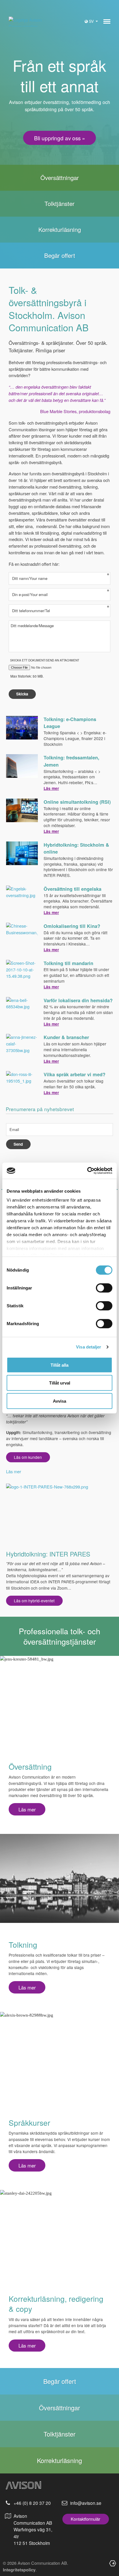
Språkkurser (29, 2122)
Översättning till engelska (72, 889)
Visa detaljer (89, 1347)
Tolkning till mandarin (68, 963)
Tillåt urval (60, 1383)
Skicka (22, 694)
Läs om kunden (28, 1457)
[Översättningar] (59, 178)
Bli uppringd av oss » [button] (60, 138)
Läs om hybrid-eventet (34, 1601)
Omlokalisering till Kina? (72, 926)
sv (92, 21)
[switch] (104, 1288)
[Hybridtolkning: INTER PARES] (59, 1514)
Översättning (30, 1766)
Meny (107, 22)
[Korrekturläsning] (59, 230)
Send (18, 1144)
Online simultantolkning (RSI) (77, 802)
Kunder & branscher (66, 1037)
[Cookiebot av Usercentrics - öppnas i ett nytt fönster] (87, 1171)
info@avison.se (86, 2503)
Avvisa (59, 1401)
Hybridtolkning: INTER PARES (48, 1554)
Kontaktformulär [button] (85, 2519)
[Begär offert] (59, 256)
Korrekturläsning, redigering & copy (56, 2303)
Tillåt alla (59, 1365)
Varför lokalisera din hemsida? (78, 1000)
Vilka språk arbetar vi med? (75, 1074)
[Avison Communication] (27, 22)
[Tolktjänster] (59, 204)
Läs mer (51, 788)
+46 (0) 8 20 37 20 (32, 2503)
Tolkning (23, 1944)
